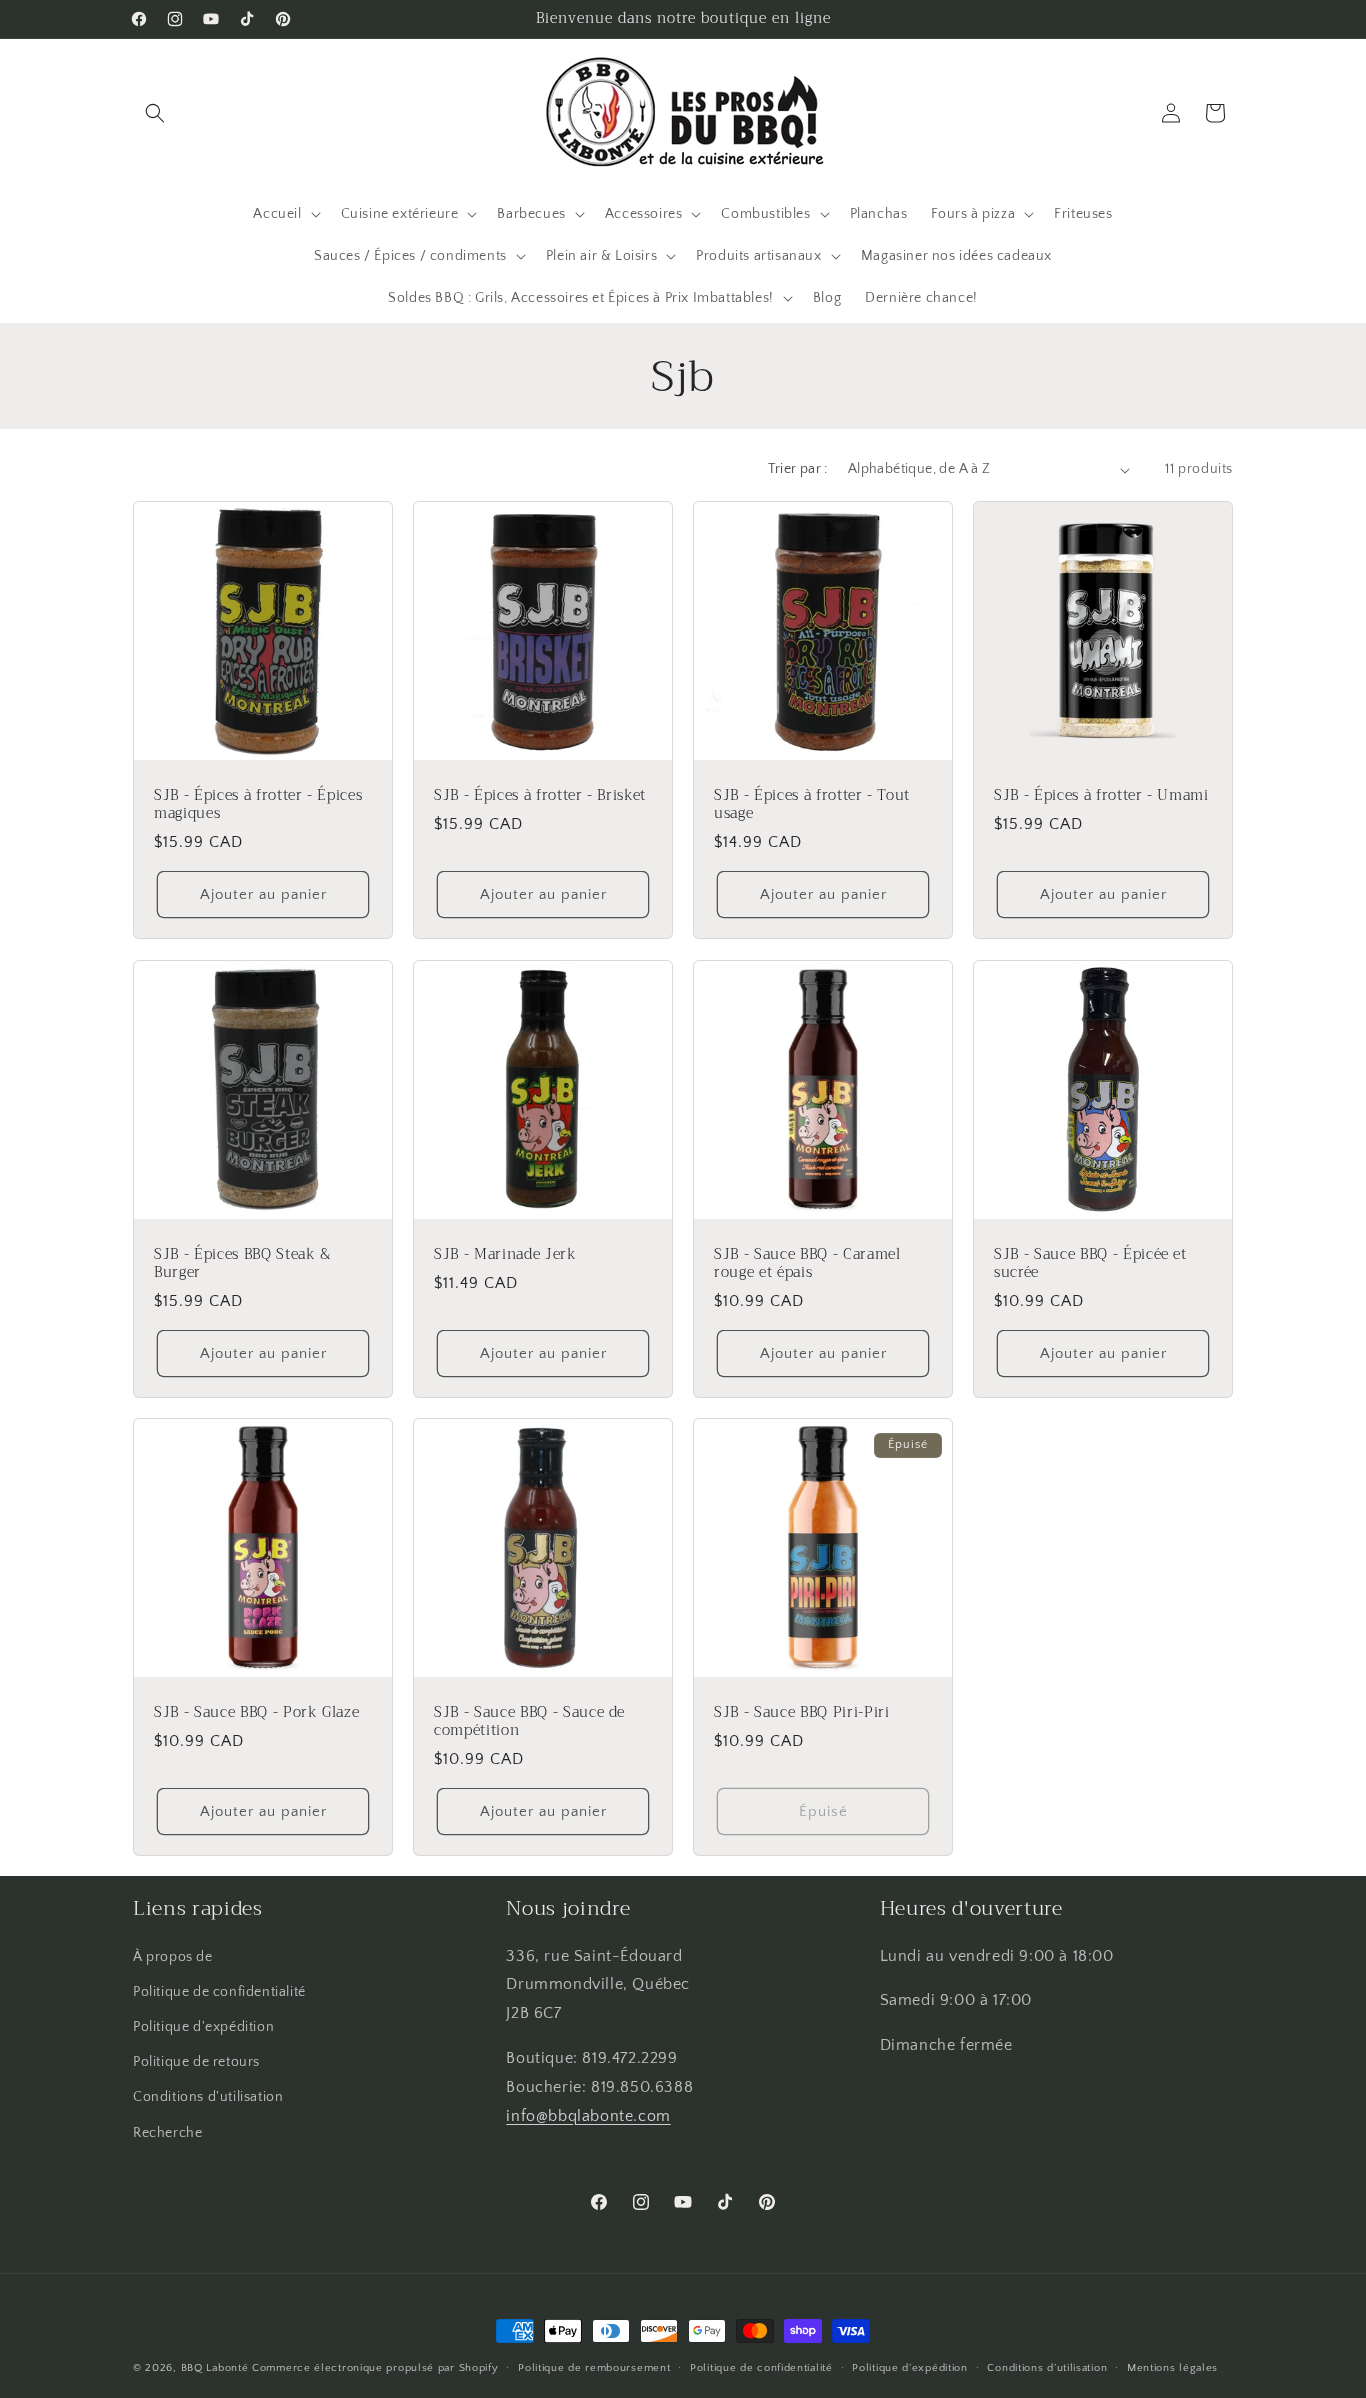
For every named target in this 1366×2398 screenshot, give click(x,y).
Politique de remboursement (594, 2368)
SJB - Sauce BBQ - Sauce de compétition (529, 1722)
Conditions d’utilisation (1047, 2368)
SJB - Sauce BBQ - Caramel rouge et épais (807, 1264)
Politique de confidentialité (219, 1992)
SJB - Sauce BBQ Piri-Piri (802, 1713)
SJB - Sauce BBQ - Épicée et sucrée (1090, 1264)
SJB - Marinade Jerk (505, 1255)
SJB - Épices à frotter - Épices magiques (258, 805)
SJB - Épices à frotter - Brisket (540, 796)
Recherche (167, 2133)
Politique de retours (196, 2062)
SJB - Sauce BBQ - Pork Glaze (256, 1713)
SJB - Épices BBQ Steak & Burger (242, 1264)
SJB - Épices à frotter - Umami (1101, 796)
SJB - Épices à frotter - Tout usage (812, 805)
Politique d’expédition (909, 2368)
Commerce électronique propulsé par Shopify (375, 2368)
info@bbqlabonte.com (588, 2116)
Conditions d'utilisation (208, 2097)
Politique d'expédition (203, 2027)
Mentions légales (1172, 2368)
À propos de (173, 1957)
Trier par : (797, 469)
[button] (155, 113)
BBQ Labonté (215, 2368)
